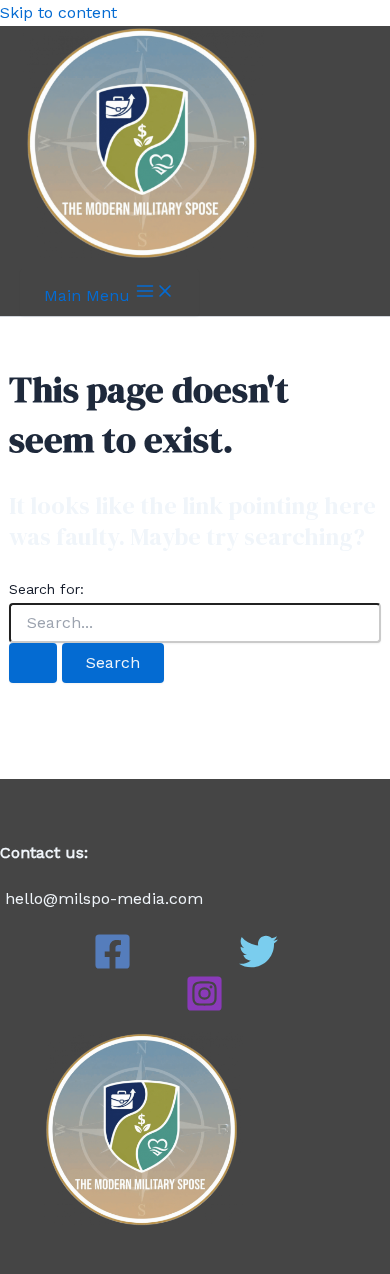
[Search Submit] (33, 663)
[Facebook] (112, 965)
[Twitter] (258, 965)
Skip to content (58, 12)
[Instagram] (204, 1007)
